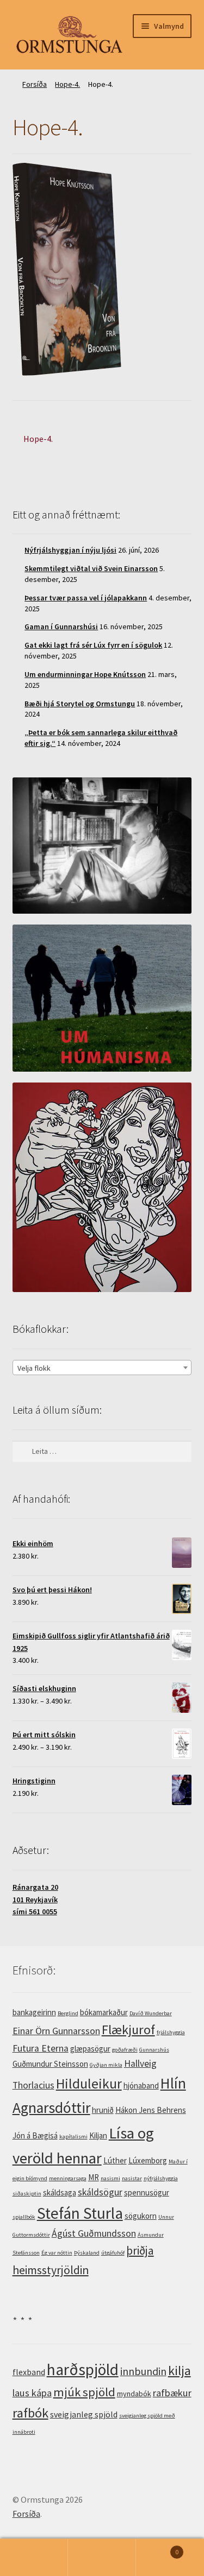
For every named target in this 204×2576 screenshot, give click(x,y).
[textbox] (102, 1368)
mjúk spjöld (84, 2392)
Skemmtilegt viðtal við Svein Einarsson (91, 568)
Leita (102, 2558)
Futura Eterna (41, 2048)
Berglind (68, 2013)
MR (94, 2177)
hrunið (103, 2110)
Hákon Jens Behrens (151, 2110)
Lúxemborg (148, 2160)
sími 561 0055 (35, 1912)
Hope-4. (67, 84)
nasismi (110, 2178)
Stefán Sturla (80, 2213)
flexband (29, 2372)
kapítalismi (73, 2137)
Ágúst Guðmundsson (94, 2233)
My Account (34, 2558)
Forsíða (35, 84)
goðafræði (125, 2050)
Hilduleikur (89, 2084)
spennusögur (147, 2192)
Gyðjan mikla (106, 2065)
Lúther (115, 2160)
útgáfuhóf (113, 2253)
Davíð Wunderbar (151, 2013)
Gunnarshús (154, 2050)
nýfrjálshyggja (161, 2178)
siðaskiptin (27, 2194)
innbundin (143, 2371)
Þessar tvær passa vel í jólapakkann (86, 598)
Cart (157, 2548)
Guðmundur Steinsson (50, 2064)
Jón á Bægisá (35, 2135)
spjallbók (24, 2217)
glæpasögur (90, 2049)
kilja (180, 2371)
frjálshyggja (171, 2032)
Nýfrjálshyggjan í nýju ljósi (70, 550)
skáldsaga (60, 2192)
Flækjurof (128, 2030)
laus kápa (32, 2393)
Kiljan (98, 2135)
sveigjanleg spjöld (84, 2414)
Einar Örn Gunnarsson (56, 2031)
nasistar (132, 2178)
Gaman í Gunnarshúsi (61, 626)
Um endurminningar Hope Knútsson (85, 674)
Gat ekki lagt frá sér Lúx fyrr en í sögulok (93, 645)
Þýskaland (87, 2253)
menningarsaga (68, 2178)
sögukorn (141, 2216)
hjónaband (141, 2086)
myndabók (134, 2394)
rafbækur (172, 2393)
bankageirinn (34, 2012)
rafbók (30, 2413)
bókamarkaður (104, 2012)
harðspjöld (83, 2369)
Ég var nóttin (57, 2253)
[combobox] (102, 1368)
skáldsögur (100, 2192)
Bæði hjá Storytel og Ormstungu (80, 704)
